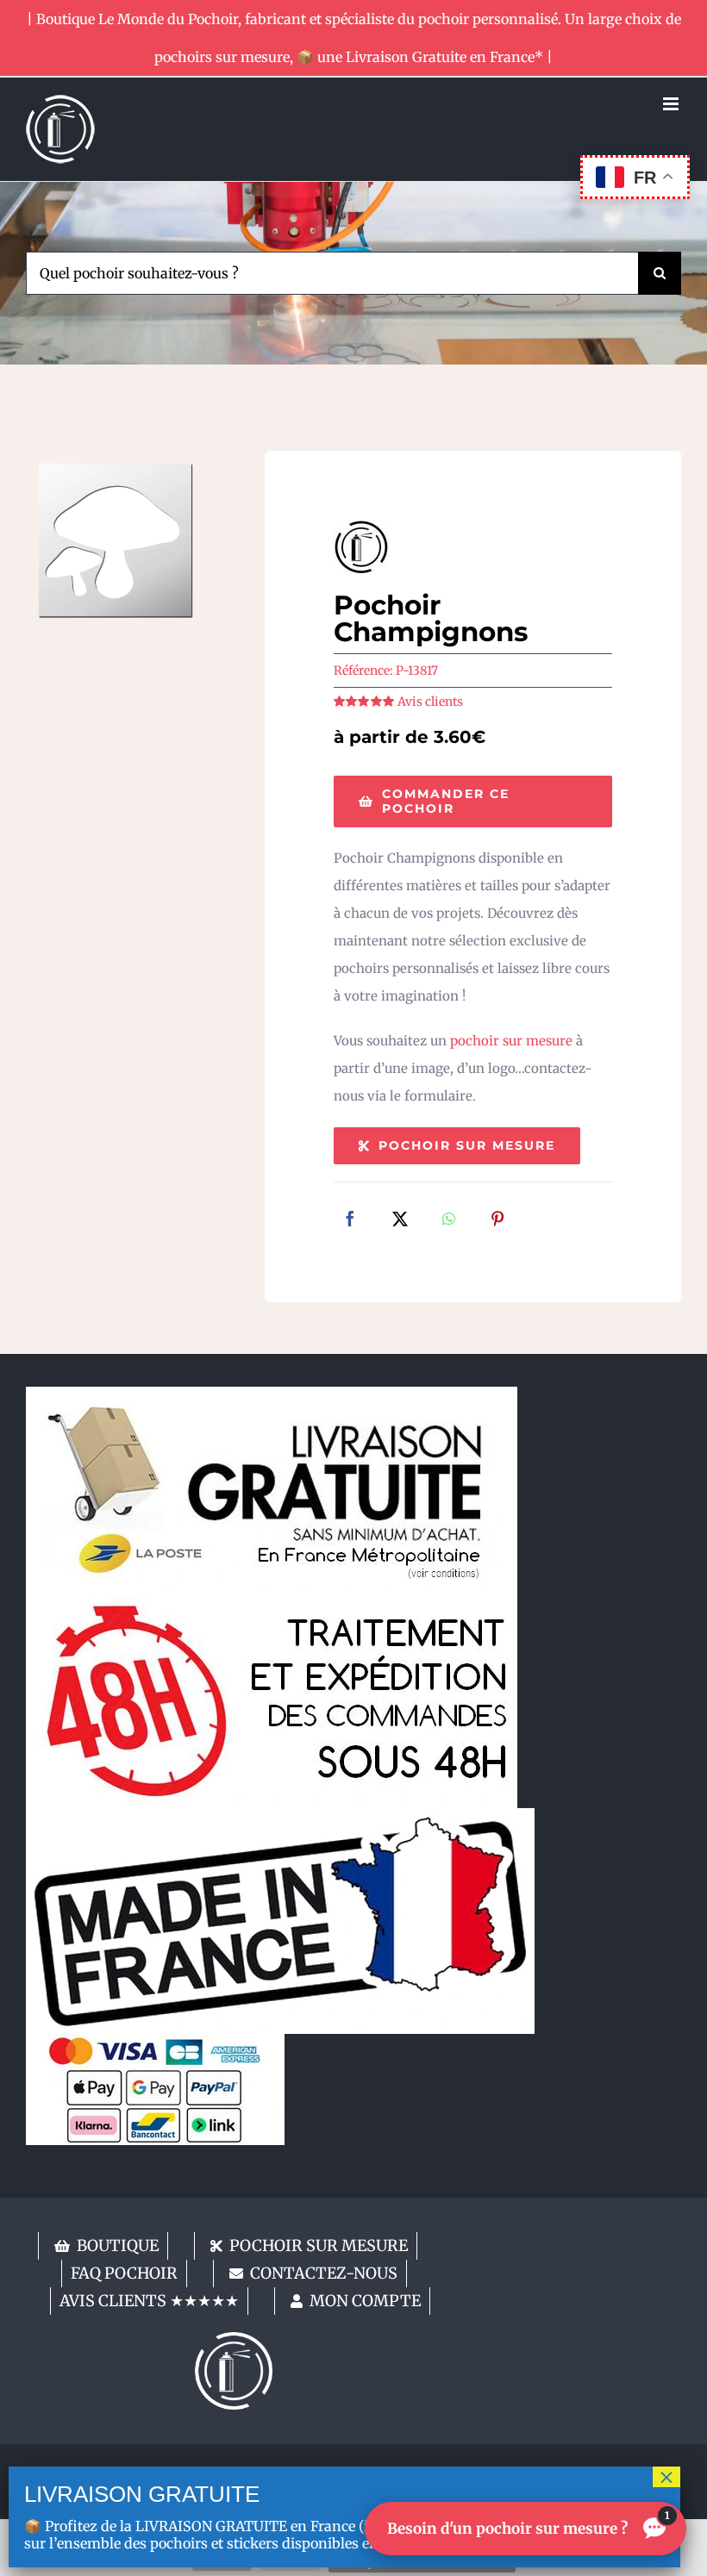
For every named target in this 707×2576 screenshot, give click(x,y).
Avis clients (430, 702)
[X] (400, 1220)
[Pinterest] (497, 1220)
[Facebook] (350, 1220)
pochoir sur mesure (511, 1041)
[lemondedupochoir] (234, 2339)
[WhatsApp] (449, 1220)
